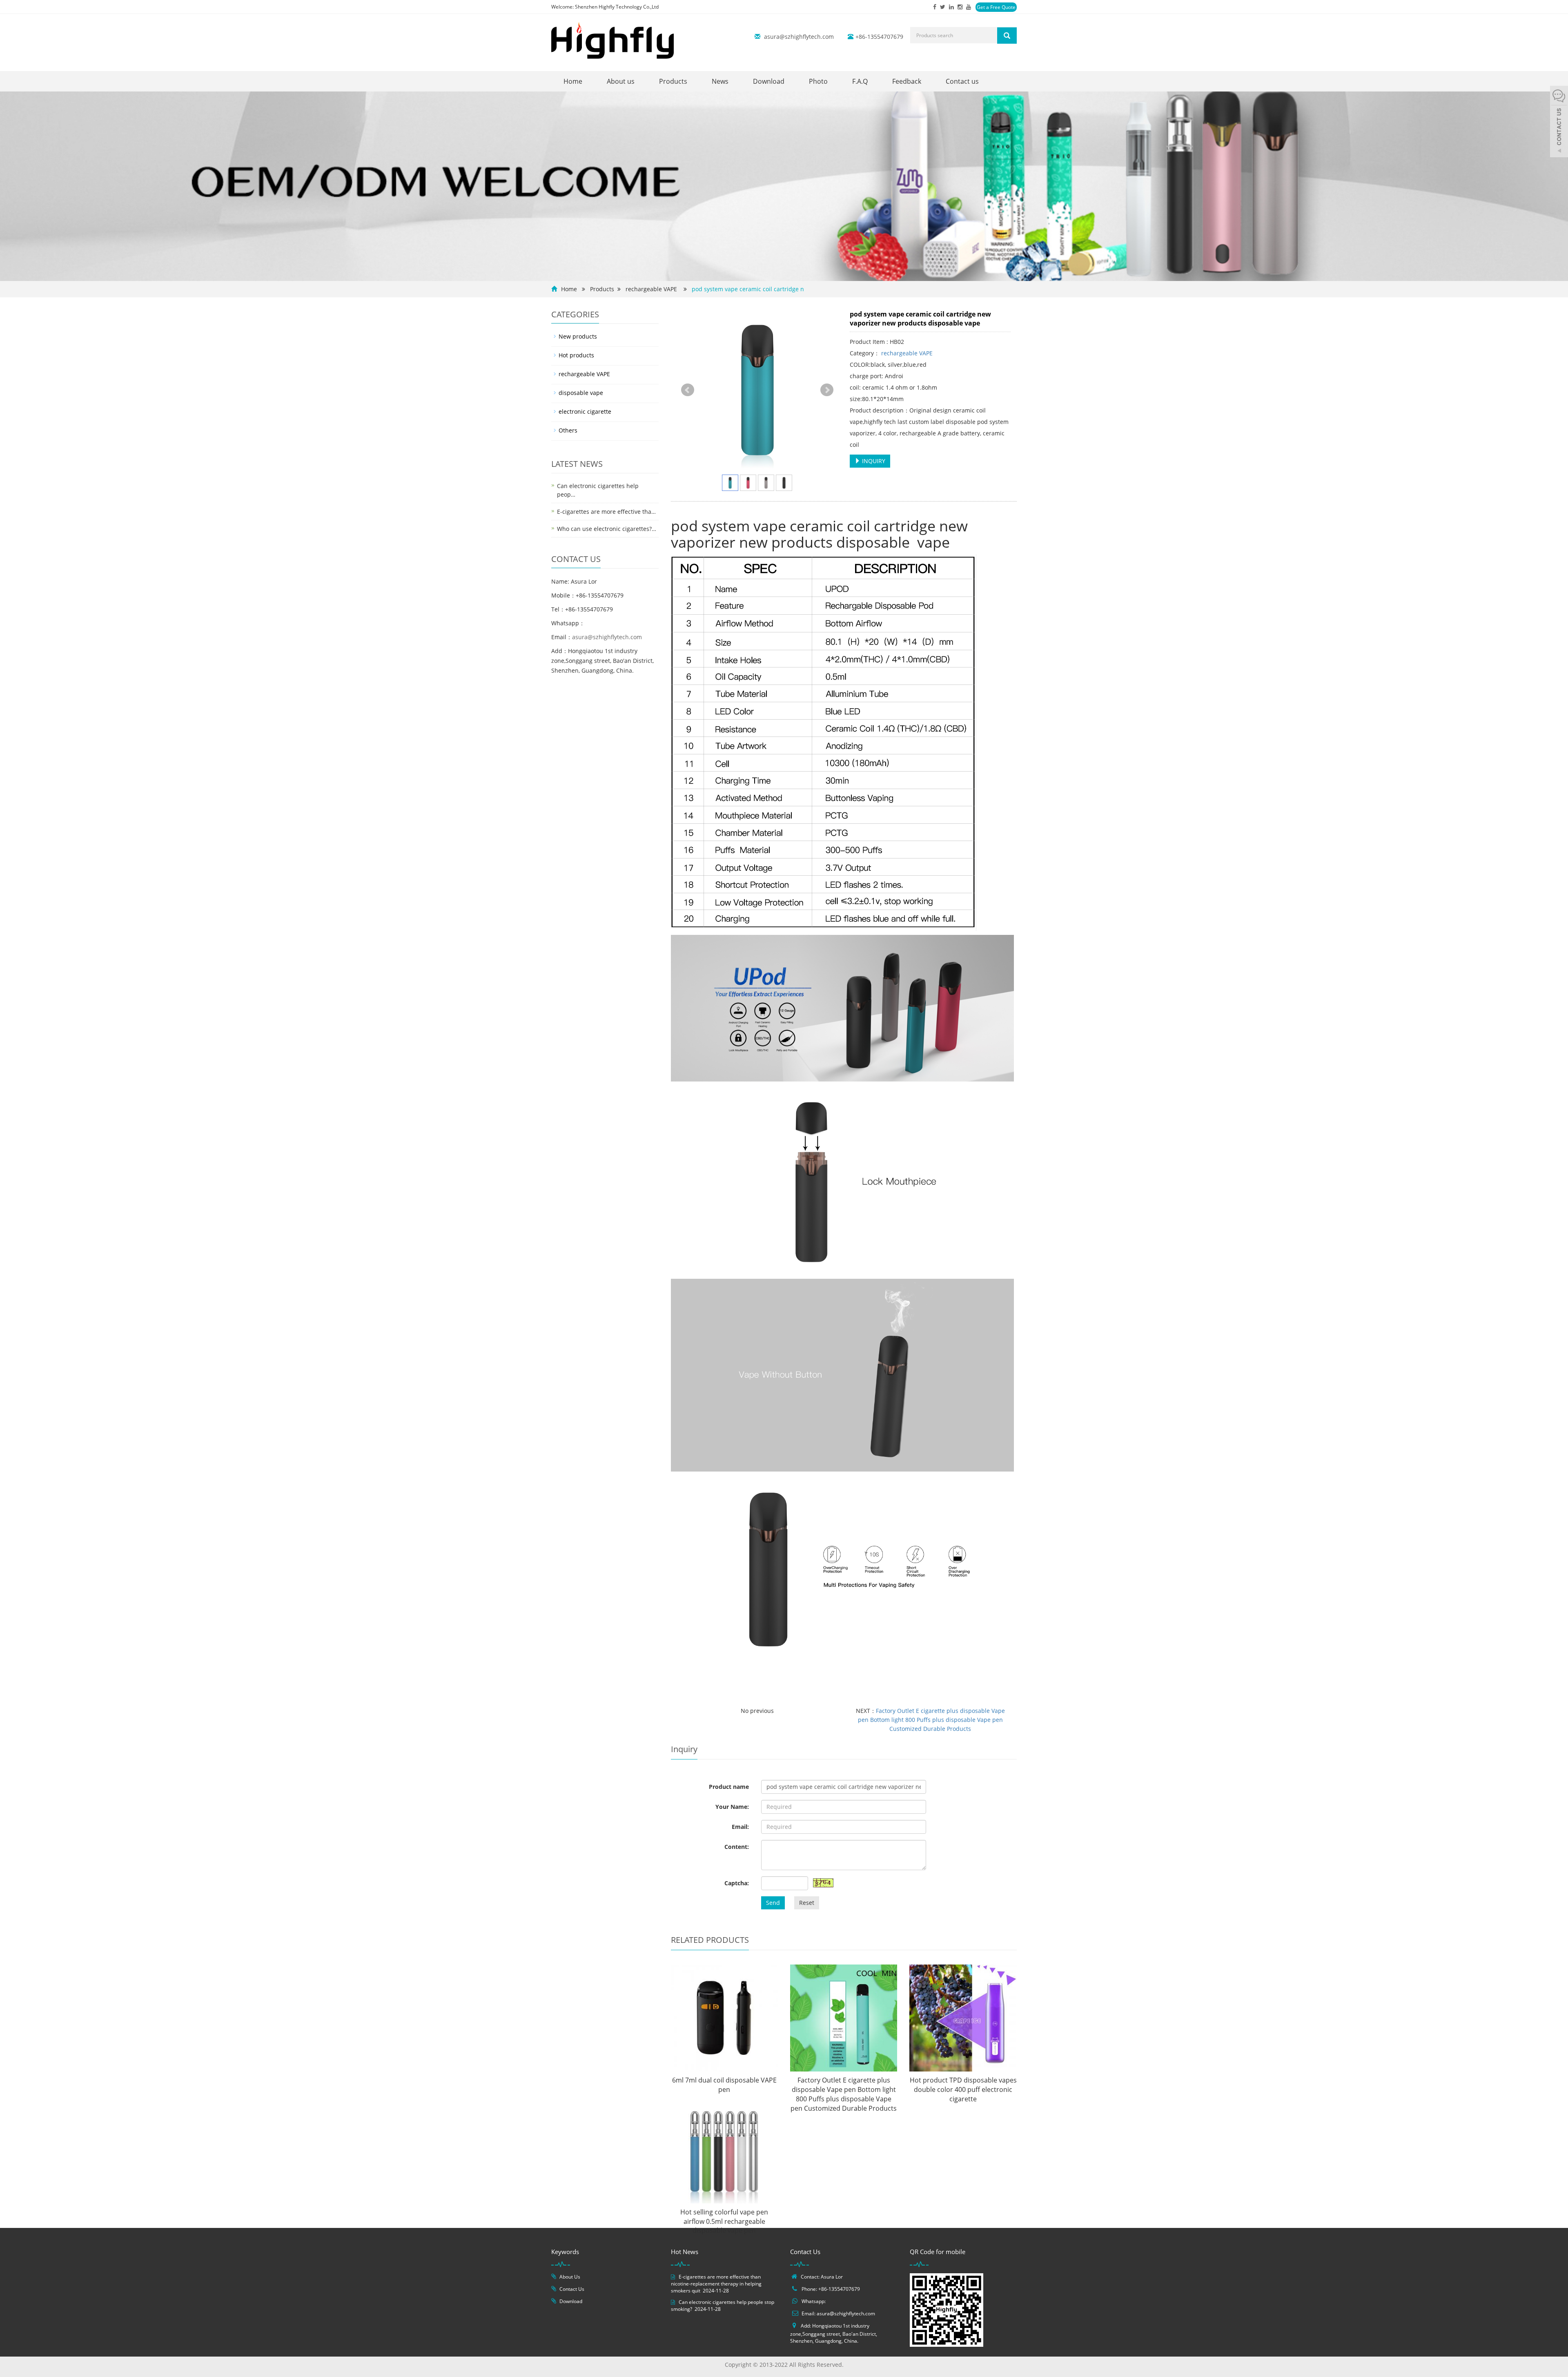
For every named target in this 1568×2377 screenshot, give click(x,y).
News (720, 81)
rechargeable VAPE (651, 289)
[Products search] (1007, 36)
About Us (570, 2277)
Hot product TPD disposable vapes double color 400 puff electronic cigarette (963, 2089)
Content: (737, 1847)
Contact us (962, 81)
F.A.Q (860, 81)
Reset (807, 1903)
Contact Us (572, 2289)
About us (621, 81)
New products (578, 336)
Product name (729, 1787)
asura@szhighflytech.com (799, 37)
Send (773, 1903)
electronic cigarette (585, 411)
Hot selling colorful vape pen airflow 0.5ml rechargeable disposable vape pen (724, 2221)
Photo (818, 81)
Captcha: (737, 1883)
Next (827, 390)
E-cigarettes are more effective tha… (606, 512)
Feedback (907, 81)
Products (673, 81)
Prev (688, 390)
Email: (740, 1827)
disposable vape (581, 393)
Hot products (576, 355)
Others (568, 430)
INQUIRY (873, 461)
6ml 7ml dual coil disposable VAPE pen (724, 2085)
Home (573, 81)
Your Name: (732, 1807)
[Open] (1559, 123)
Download (769, 81)
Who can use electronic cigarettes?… (607, 529)
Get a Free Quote (996, 7)
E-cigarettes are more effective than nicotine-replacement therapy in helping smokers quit (716, 2284)
